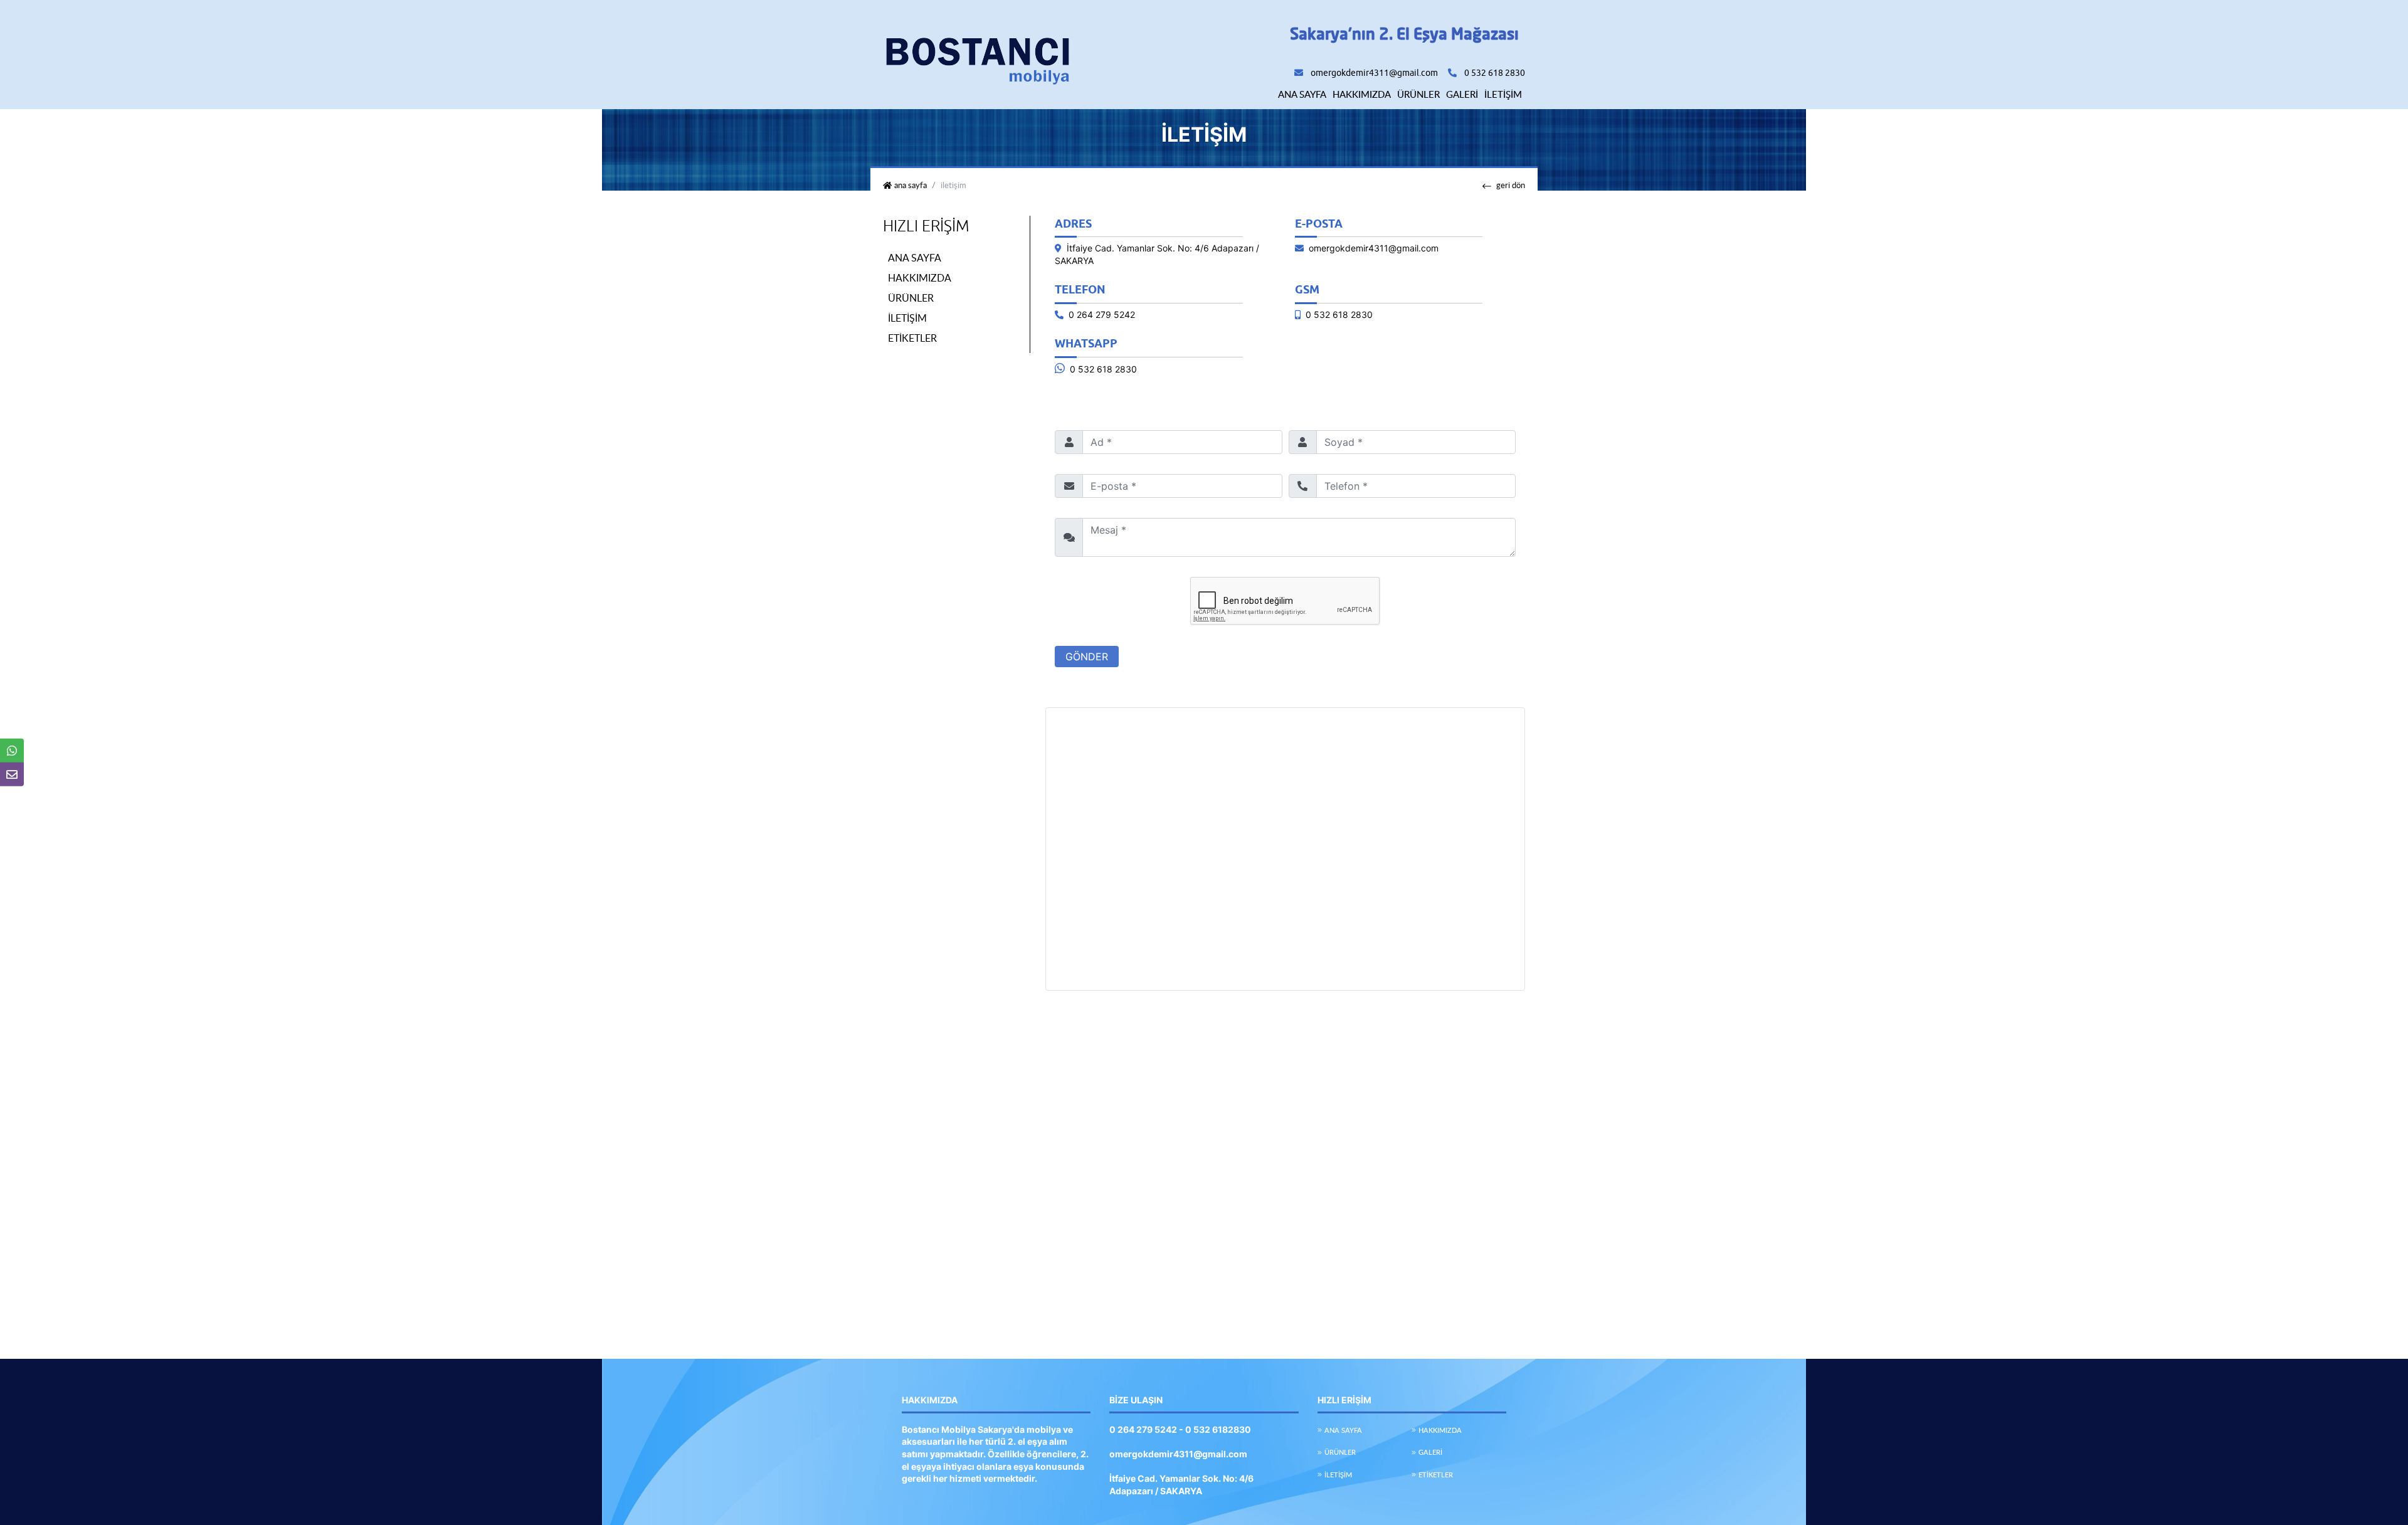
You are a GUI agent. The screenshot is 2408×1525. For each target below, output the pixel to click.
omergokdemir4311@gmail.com (1374, 73)
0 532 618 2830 (1103, 369)
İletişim (1503, 94)
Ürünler (1418, 94)
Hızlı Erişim (926, 226)
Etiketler (912, 338)
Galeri (1462, 94)
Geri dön (1511, 185)
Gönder (1087, 657)
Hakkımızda (1362, 94)
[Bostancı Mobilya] (977, 54)
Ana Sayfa (1302, 94)
